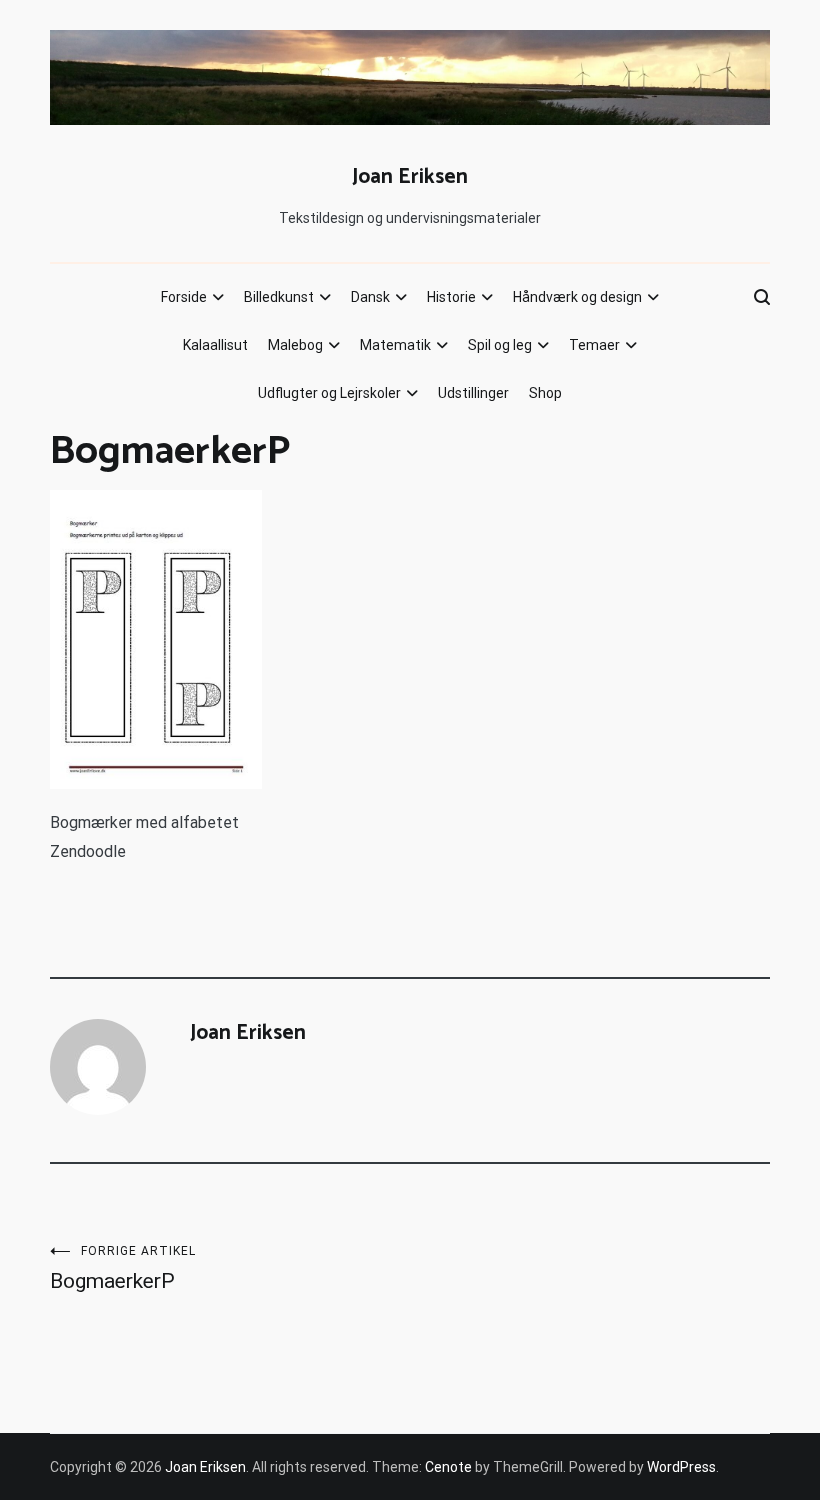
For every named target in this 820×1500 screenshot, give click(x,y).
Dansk (370, 297)
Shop (545, 393)
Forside (184, 297)
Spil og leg (500, 345)
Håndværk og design (577, 297)
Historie (451, 297)
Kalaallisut (215, 345)
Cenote (448, 1467)
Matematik (395, 345)
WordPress (681, 1467)
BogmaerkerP (123, 1268)
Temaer (594, 345)
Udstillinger (473, 393)
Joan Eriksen (410, 177)
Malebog (295, 345)
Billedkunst (279, 297)
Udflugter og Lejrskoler (329, 393)
